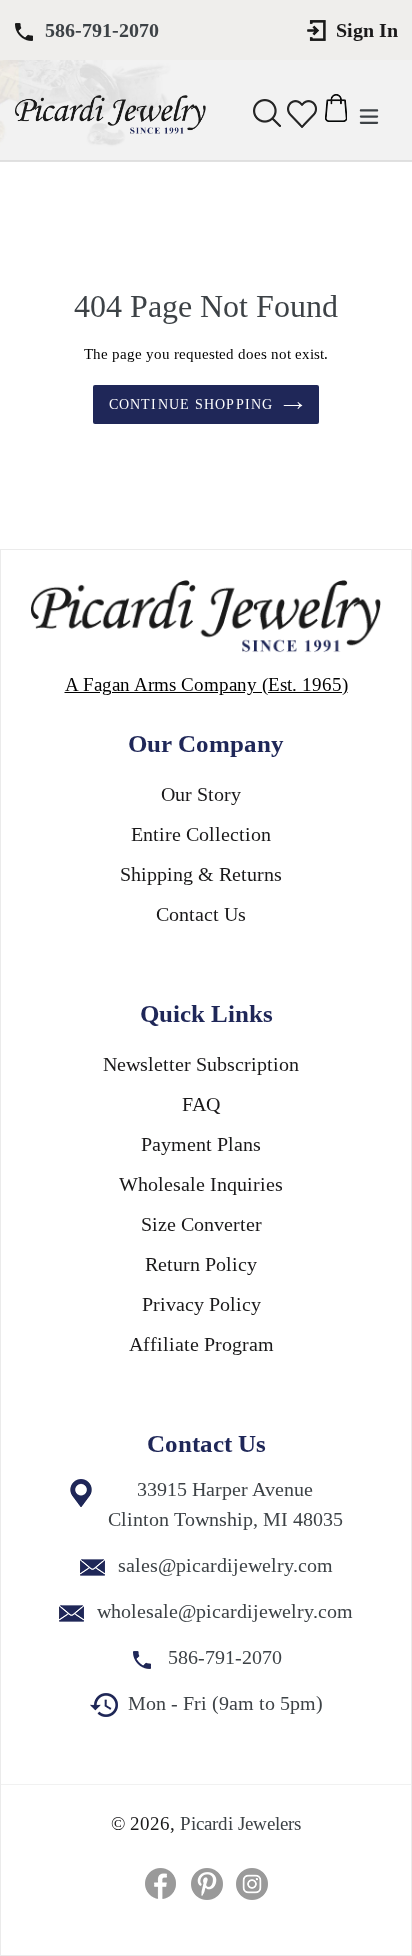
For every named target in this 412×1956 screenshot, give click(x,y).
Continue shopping (191, 404)
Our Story (201, 794)
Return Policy (201, 1264)
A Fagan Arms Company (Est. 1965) (206, 684)
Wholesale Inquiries (201, 1184)
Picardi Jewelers (240, 1823)
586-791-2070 (102, 30)
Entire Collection (201, 834)
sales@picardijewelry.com (225, 1565)
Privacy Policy (201, 1304)
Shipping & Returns (201, 874)
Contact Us (201, 914)
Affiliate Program (201, 1344)
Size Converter (201, 1224)
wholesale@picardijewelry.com (225, 1611)
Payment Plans (201, 1144)
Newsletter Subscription (201, 1064)
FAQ (201, 1104)
